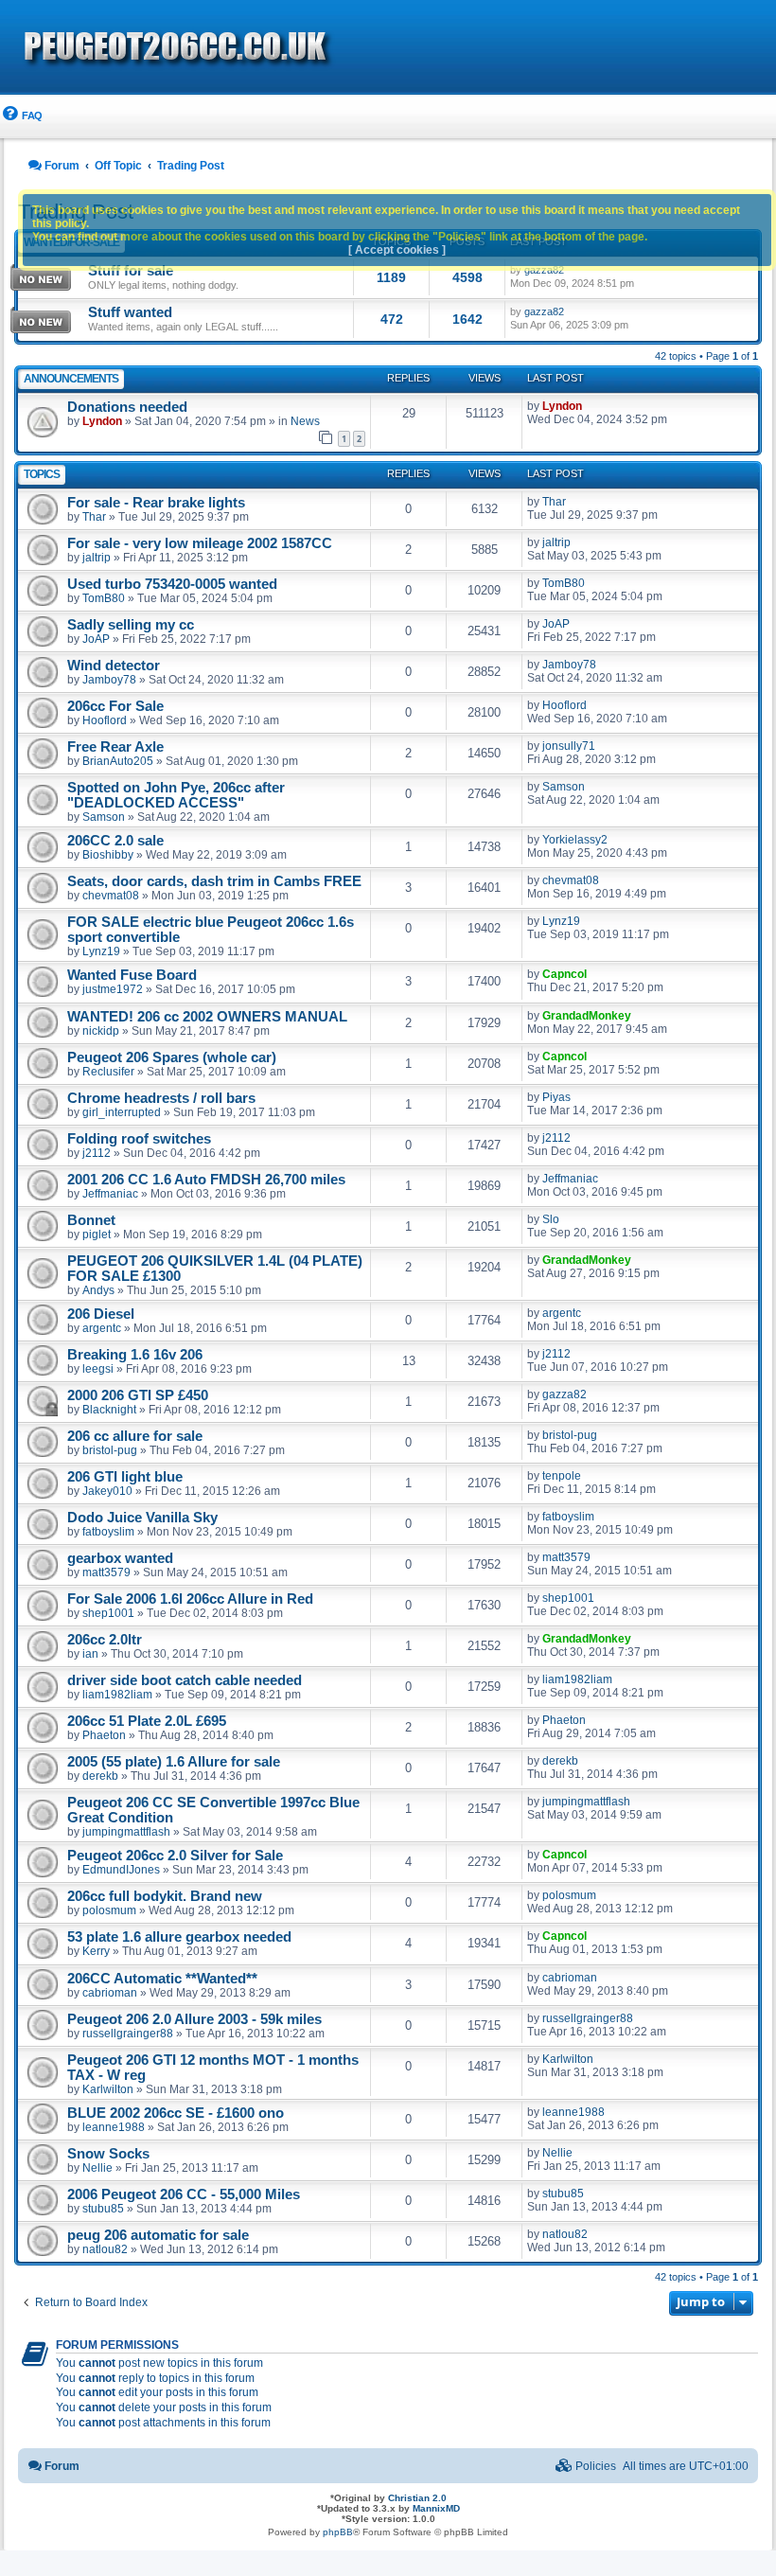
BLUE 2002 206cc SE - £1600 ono (176, 2113)
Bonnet (91, 1220)
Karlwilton (108, 2089)
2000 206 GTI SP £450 (138, 1395)
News (305, 421)
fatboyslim (108, 1532)
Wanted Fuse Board (132, 975)
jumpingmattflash (126, 1832)
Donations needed (127, 407)
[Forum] (284, 48)
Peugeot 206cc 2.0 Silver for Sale (175, 1856)
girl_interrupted (122, 1112)
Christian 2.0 (417, 2498)
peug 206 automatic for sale (158, 2235)
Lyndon (102, 421)
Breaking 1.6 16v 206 (135, 1355)
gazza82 (544, 311)
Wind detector (114, 666)
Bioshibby (108, 855)
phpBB (338, 2532)
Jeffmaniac (110, 1194)
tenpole (562, 1476)
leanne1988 (114, 2127)
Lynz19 (101, 951)
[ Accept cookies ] (397, 250)
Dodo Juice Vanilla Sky (142, 1518)
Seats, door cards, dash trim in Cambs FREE (214, 881)
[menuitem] (21, 116)
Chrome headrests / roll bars (161, 1098)
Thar (94, 517)
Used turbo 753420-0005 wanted (172, 584)
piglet (97, 1235)
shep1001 (108, 1613)
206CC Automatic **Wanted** (162, 1979)
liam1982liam (117, 1695)
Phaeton (104, 1735)
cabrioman (110, 1993)
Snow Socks (108, 2154)
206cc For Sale (115, 706)
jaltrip (97, 558)
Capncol (564, 974)
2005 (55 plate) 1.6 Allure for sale (174, 1762)
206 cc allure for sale (135, 1436)
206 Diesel (101, 1314)
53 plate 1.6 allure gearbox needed (179, 1937)
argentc (102, 1328)
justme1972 (113, 989)
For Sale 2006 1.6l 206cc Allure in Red (190, 1599)
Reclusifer (108, 1072)
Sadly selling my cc (131, 625)
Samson (104, 817)
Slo (551, 1219)
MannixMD (436, 2508)
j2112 (97, 1153)
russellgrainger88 (128, 2034)
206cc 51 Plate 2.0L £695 (147, 1721)
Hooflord (105, 720)
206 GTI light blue (125, 1477)
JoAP (96, 639)
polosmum (109, 1910)
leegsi (98, 1369)
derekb (100, 1776)
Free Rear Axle (115, 747)
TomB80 (104, 598)
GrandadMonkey (587, 1016)
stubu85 (103, 2209)
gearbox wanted (120, 1558)
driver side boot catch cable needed (185, 1680)
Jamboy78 (109, 680)
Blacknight (109, 1410)
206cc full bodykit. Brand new (165, 1896)
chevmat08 (111, 896)
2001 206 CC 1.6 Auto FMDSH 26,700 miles (206, 1180)
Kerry (96, 1951)
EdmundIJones (121, 1870)
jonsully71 (569, 746)
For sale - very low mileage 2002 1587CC (200, 543)
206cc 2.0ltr (105, 1640)
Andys (98, 1290)
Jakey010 (107, 1491)
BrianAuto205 (118, 761)
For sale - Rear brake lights (156, 503)
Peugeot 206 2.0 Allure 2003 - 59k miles (194, 2019)
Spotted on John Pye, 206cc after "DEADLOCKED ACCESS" (176, 795)
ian (90, 1654)
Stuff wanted (130, 312)
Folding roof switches (139, 1139)
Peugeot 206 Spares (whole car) (172, 1057)
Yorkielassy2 (575, 840)
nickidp (101, 1031)
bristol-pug (110, 1450)
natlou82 (105, 2249)
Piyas (556, 1097)
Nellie (97, 2168)
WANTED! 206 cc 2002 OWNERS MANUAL (207, 1017)
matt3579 (106, 1572)
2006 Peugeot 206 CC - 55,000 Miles (184, 2194)
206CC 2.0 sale (115, 841)
